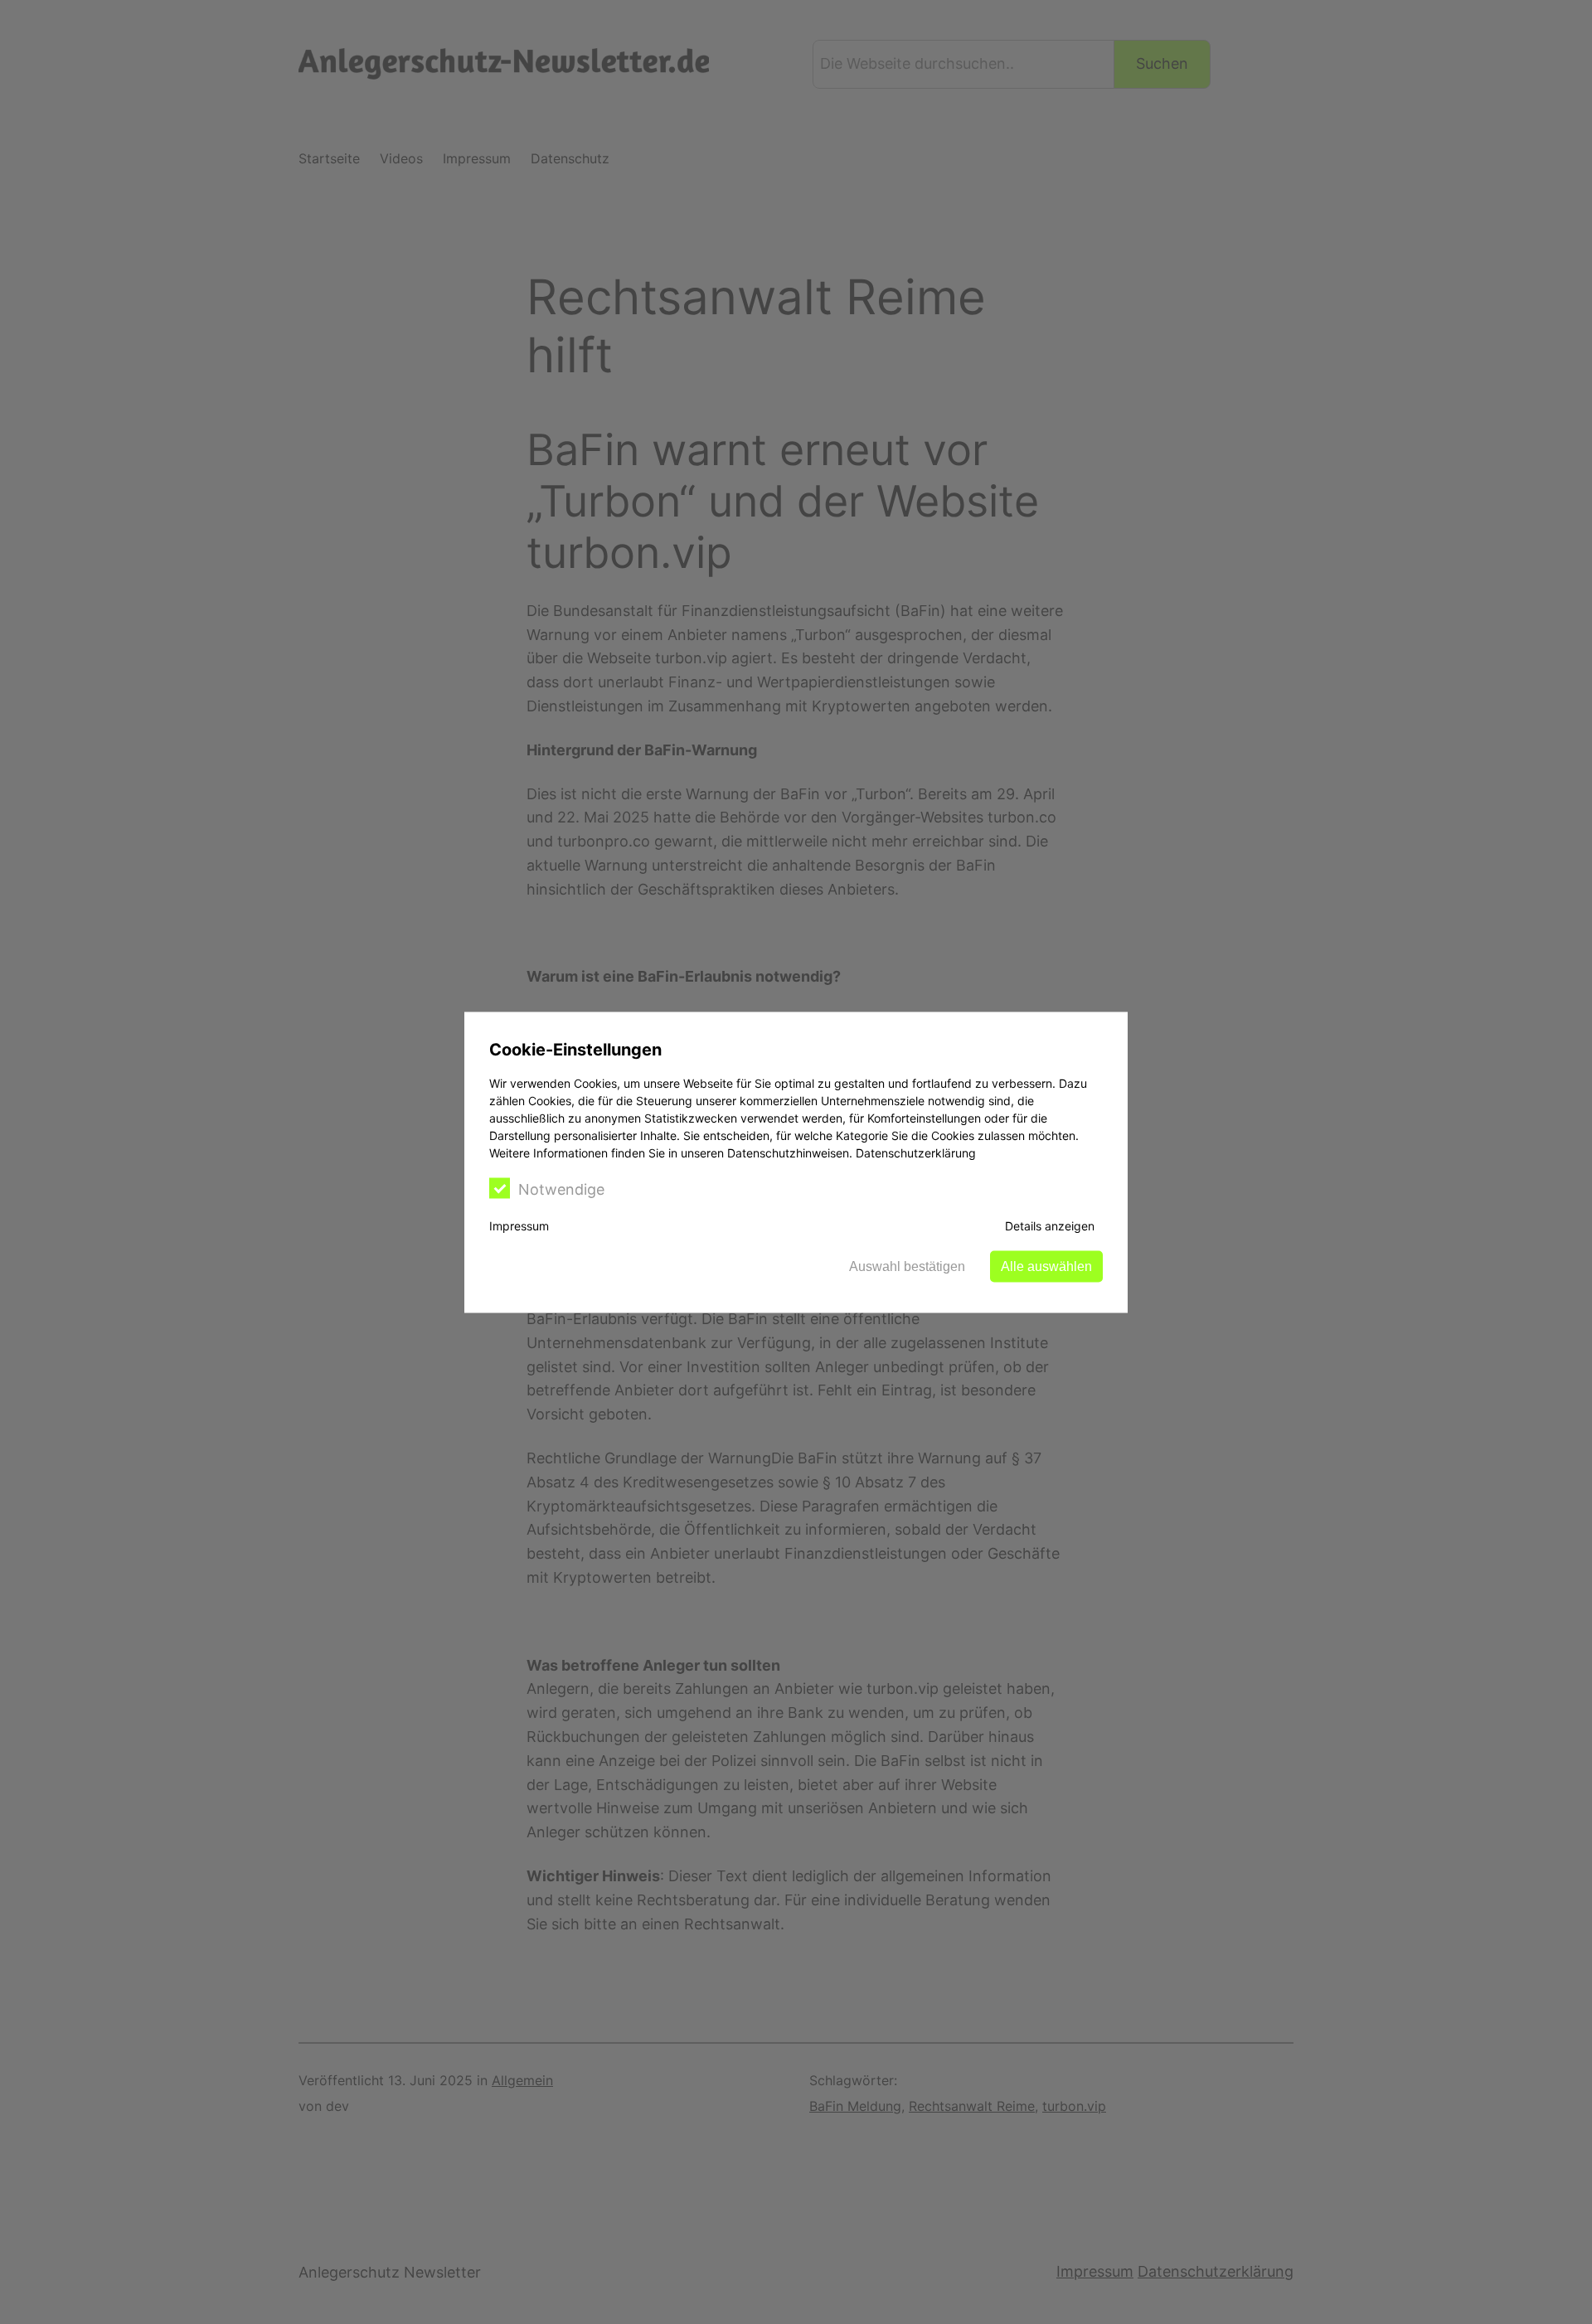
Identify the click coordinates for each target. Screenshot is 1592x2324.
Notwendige (561, 1189)
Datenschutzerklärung (916, 1152)
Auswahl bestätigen (907, 1266)
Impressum (519, 1225)
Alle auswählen (1046, 1266)
